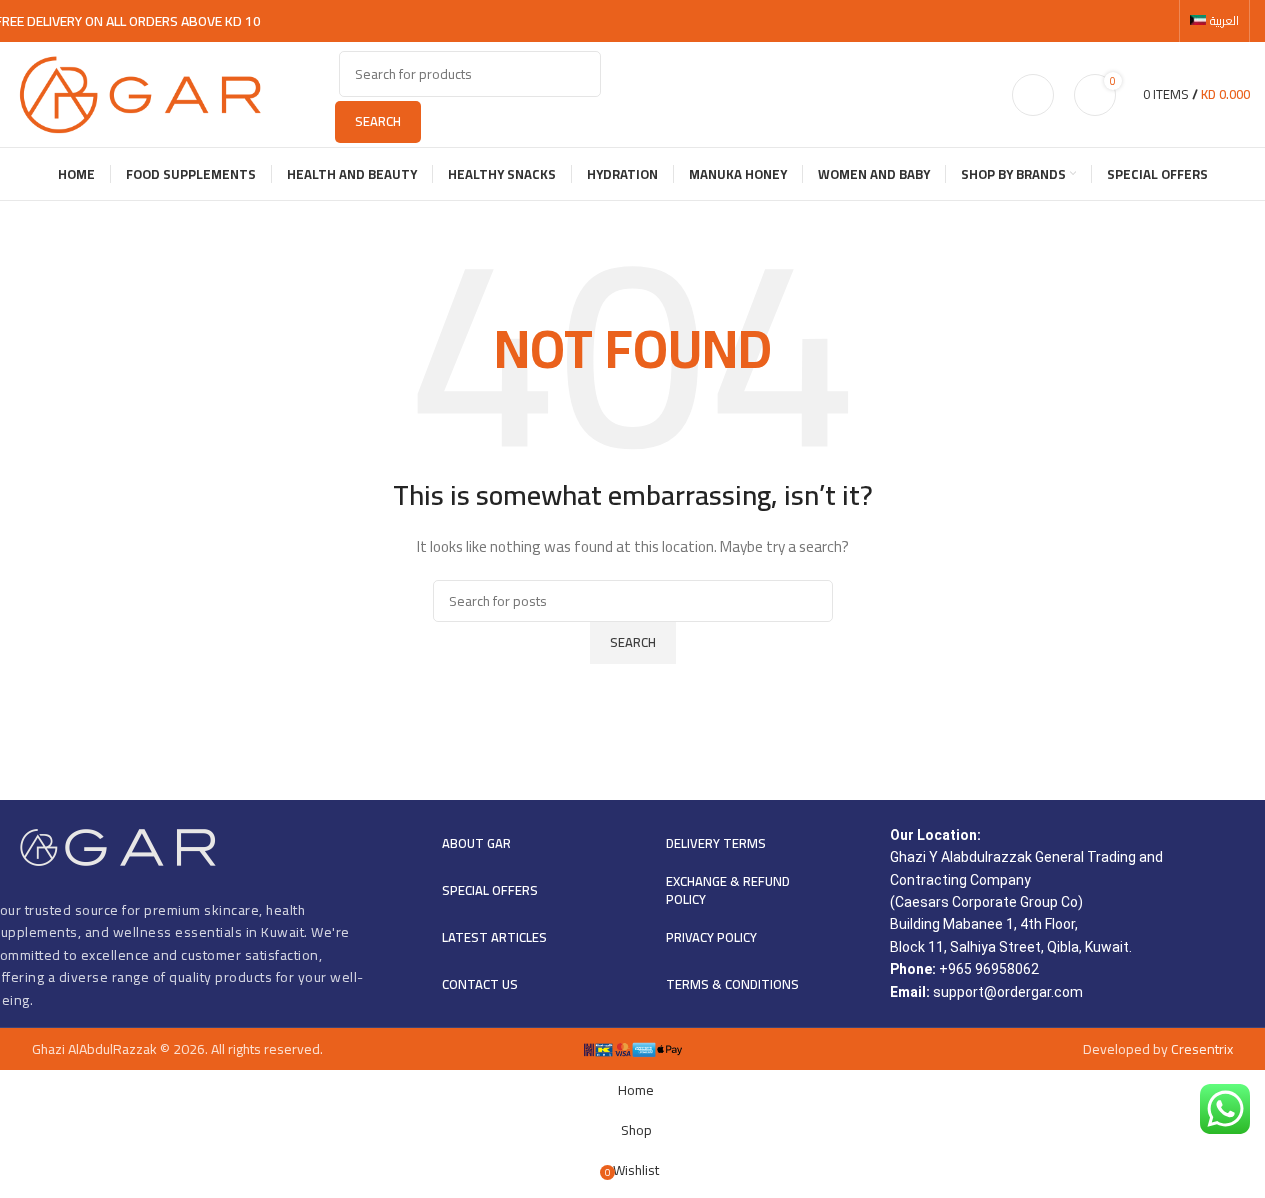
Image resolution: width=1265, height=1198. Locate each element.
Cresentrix (1202, 1049)
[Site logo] (140, 93)
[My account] (1033, 95)
